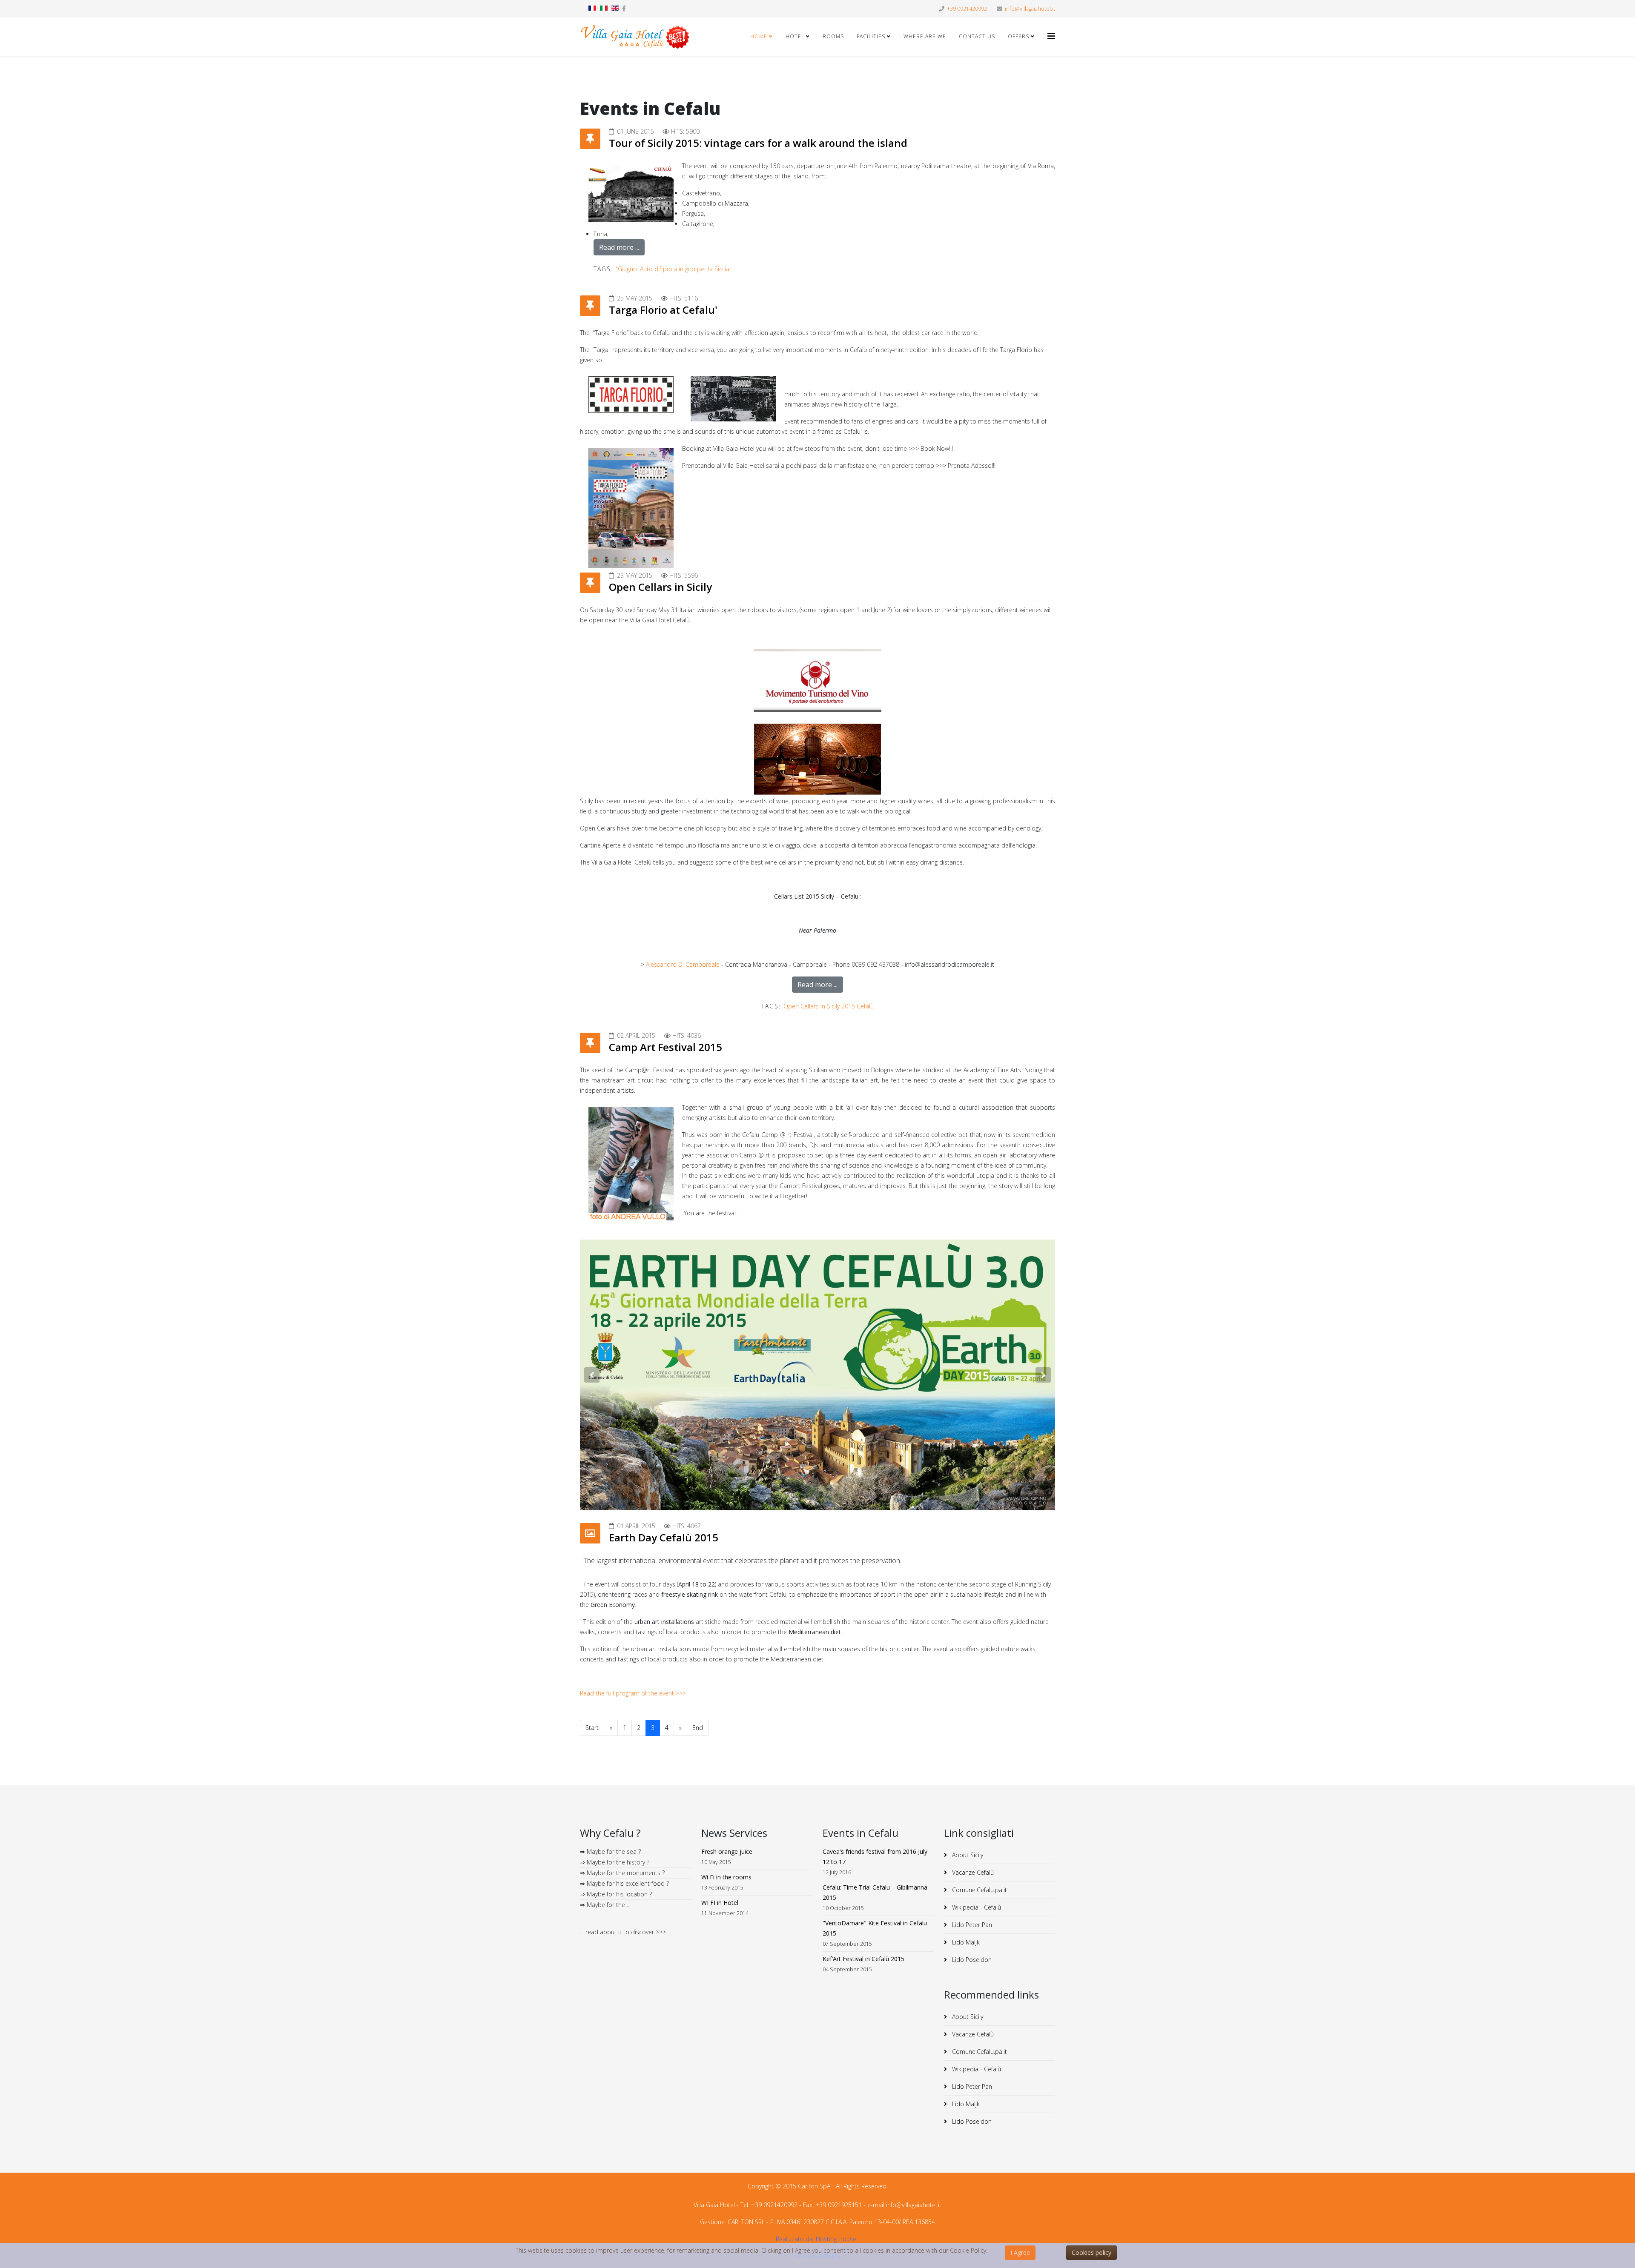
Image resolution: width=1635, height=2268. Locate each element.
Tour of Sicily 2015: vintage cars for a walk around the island (758, 143)
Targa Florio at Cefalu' (663, 310)
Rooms (833, 36)
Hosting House (836, 2239)
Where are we (925, 36)
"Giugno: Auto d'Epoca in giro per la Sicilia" (674, 269)
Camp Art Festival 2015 (665, 1047)
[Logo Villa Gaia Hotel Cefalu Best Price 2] (635, 37)
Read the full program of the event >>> (633, 1693)
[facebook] (624, 8)
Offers (1018, 36)
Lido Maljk (965, 1942)
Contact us (977, 36)
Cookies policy (1091, 2252)
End (698, 1728)
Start (592, 1728)
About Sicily (967, 1855)
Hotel (795, 36)
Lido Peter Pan (971, 1925)
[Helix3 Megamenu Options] (1051, 36)
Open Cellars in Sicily (660, 587)
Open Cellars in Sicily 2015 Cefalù (829, 1006)
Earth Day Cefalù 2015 (664, 1537)
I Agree (1020, 2252)
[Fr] (592, 8)
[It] (604, 8)
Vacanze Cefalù (972, 1872)
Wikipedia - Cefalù (976, 1907)
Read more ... (619, 247)
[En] (615, 8)
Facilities (871, 36)
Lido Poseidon (971, 1960)
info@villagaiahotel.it (1030, 9)
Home (759, 36)
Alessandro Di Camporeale (683, 964)
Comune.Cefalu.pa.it (979, 1890)
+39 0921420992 (967, 9)
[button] (592, 1375)
